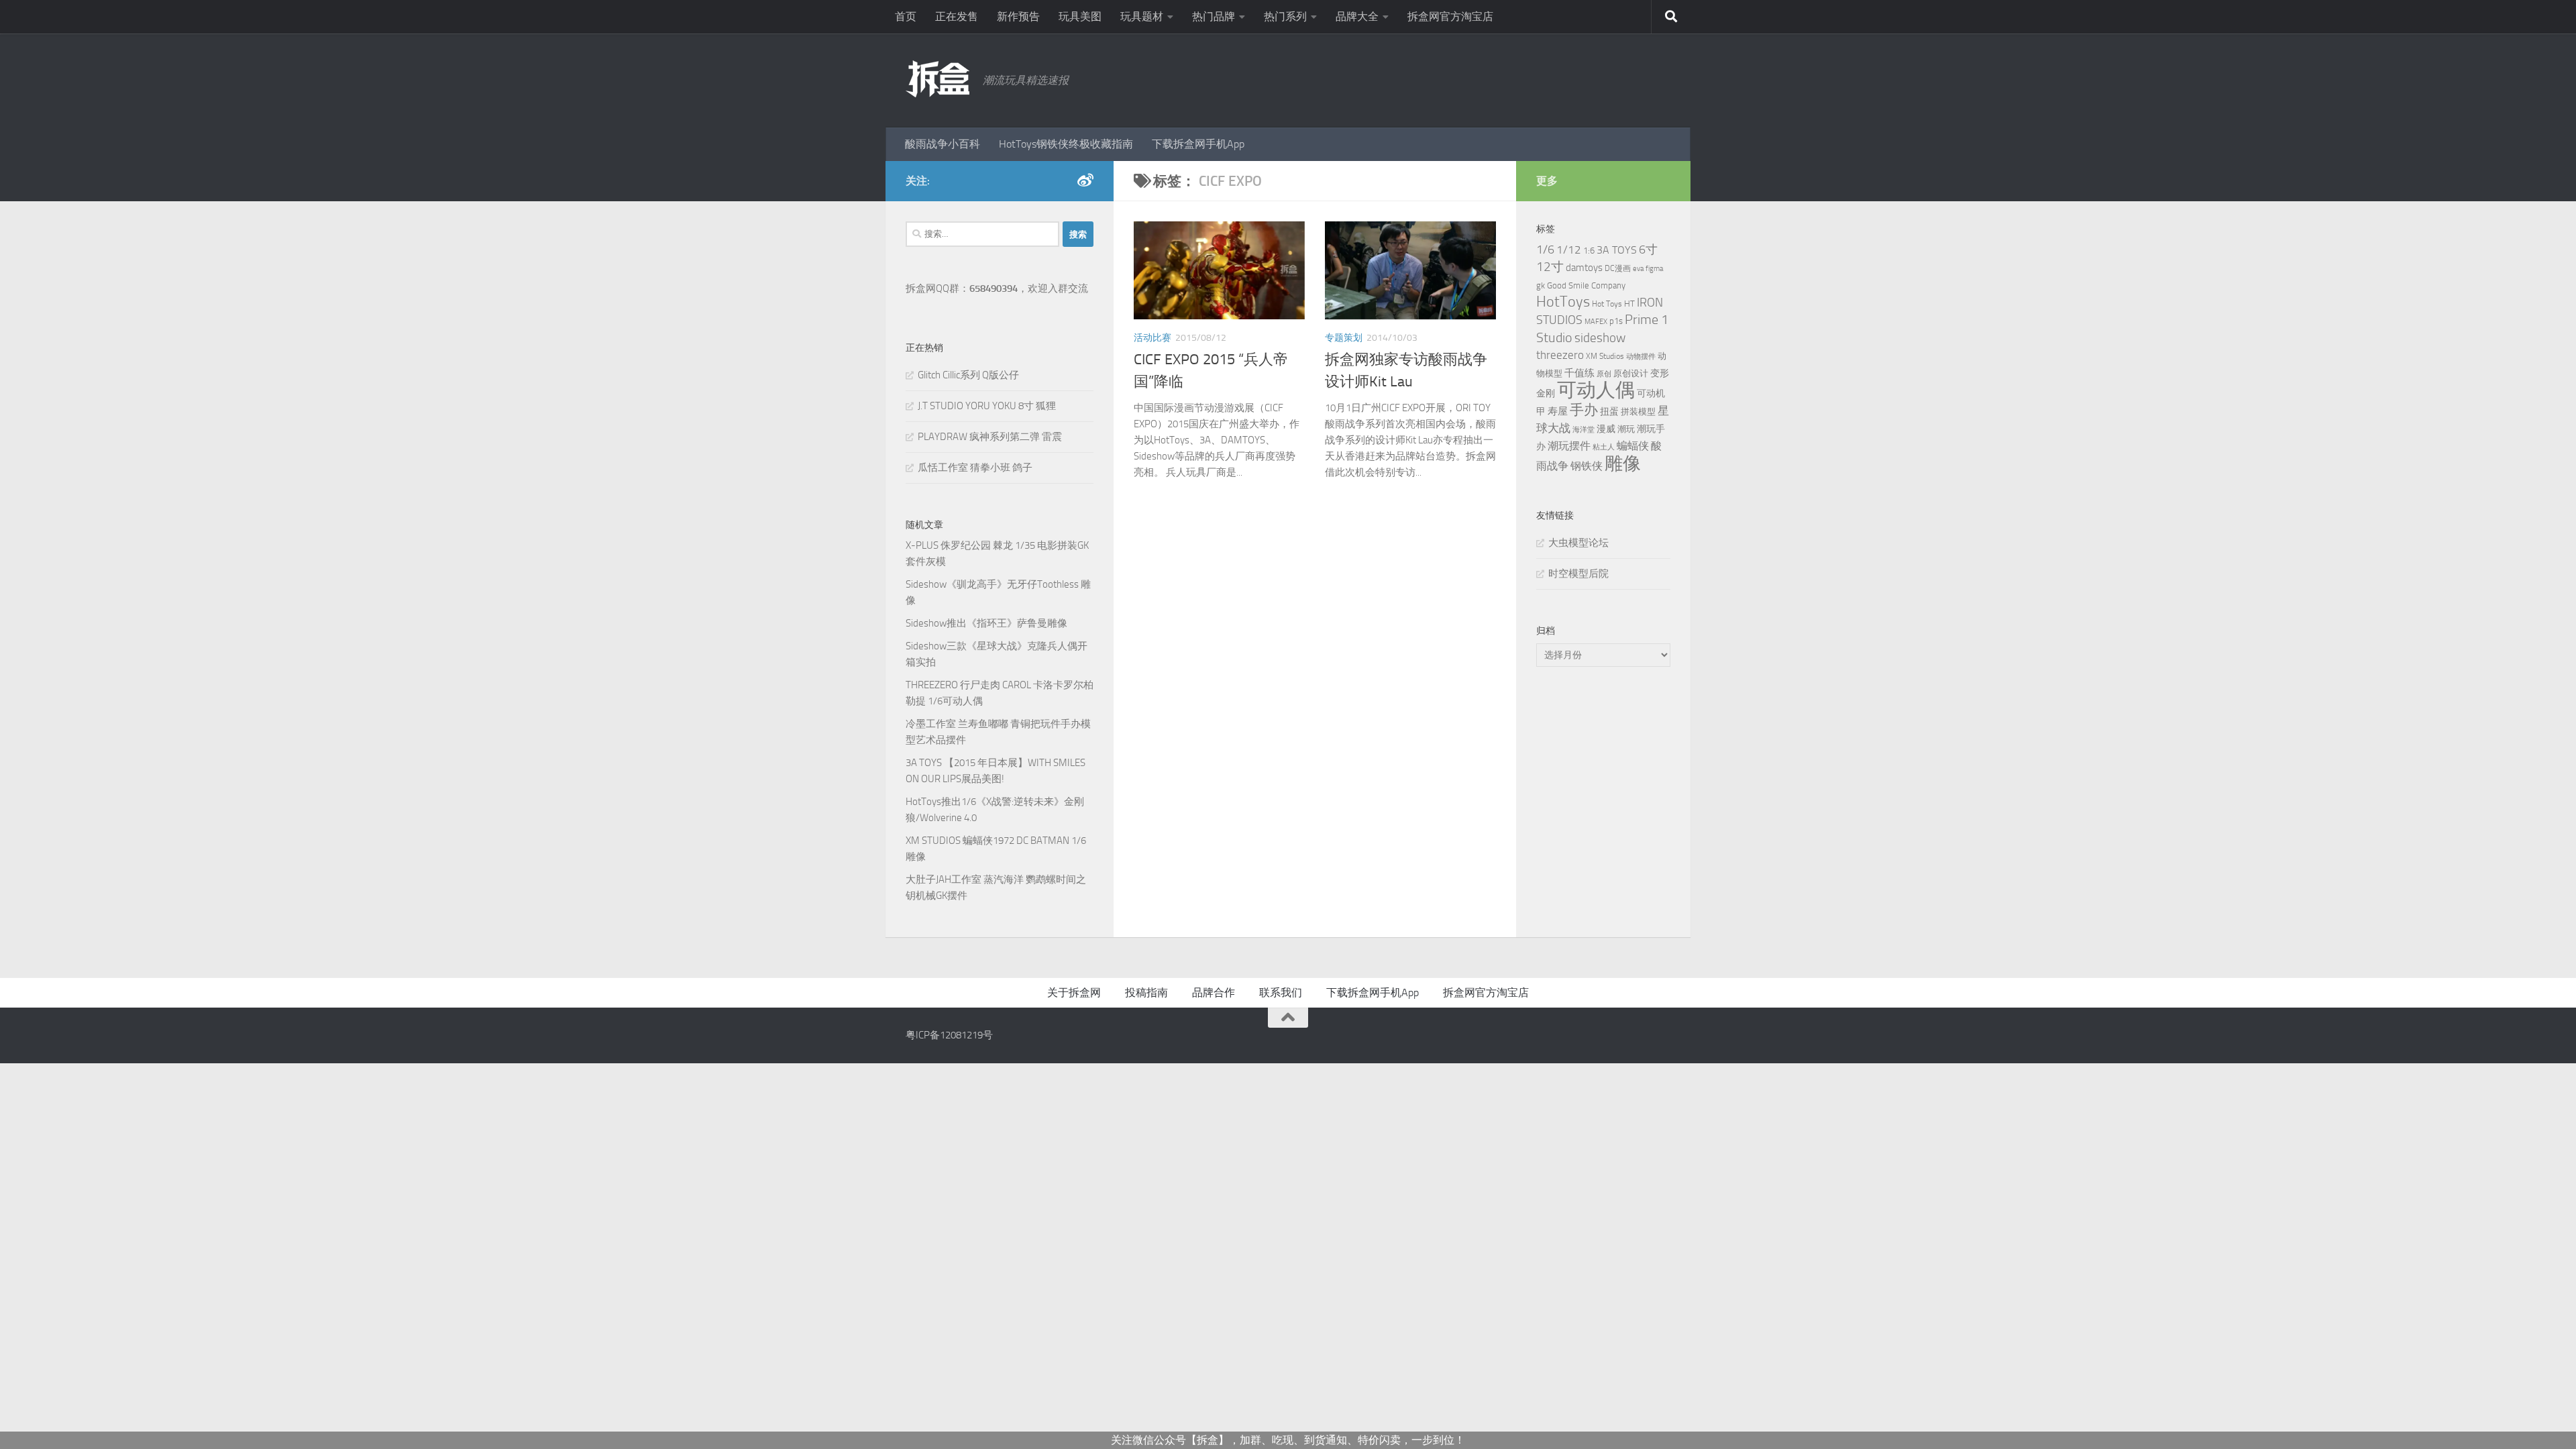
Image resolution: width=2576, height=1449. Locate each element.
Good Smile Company (1586, 285)
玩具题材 (1142, 16)
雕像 (1623, 464)
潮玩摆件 (1569, 446)
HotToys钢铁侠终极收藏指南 (1066, 144)
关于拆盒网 (1074, 992)
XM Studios (1605, 356)
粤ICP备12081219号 (949, 1035)
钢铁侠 (1587, 466)
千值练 (1579, 373)
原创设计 (1631, 373)
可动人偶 (1596, 390)
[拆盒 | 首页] (937, 79)
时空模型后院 (1578, 574)
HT (1629, 304)
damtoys (1584, 268)
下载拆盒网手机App (1198, 144)
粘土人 (1604, 447)
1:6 (1589, 251)
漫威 (1606, 429)
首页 (906, 16)
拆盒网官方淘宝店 (1450, 16)
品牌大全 (1357, 16)
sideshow (1600, 338)
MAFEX (1596, 322)
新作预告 (1018, 16)
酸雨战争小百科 (943, 144)
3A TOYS (1617, 250)
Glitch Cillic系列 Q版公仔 (968, 375)
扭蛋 (1609, 411)
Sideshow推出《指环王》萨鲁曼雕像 (986, 623)
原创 (1604, 374)
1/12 (1569, 250)
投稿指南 (1146, 992)
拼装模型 (1638, 412)
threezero (1560, 355)
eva (1638, 269)
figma (1654, 269)
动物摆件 (1641, 357)
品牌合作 (1214, 992)
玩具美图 (1080, 16)
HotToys (1563, 302)
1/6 (1545, 250)
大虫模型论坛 (1578, 543)
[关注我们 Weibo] (1085, 180)
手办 (1584, 410)
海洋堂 (1584, 430)
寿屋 (1558, 411)
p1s (1616, 321)
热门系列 (1285, 16)
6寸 (1648, 250)
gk (1541, 285)
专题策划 (1344, 338)
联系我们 (1281, 992)
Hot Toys (1607, 304)
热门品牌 (1214, 16)
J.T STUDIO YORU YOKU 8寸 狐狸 (987, 406)
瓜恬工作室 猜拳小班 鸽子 (975, 468)
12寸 (1550, 267)
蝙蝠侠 (1633, 446)
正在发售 (957, 16)
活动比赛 (1152, 338)
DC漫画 (1618, 268)
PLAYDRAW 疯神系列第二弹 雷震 (990, 437)
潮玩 (1626, 429)
